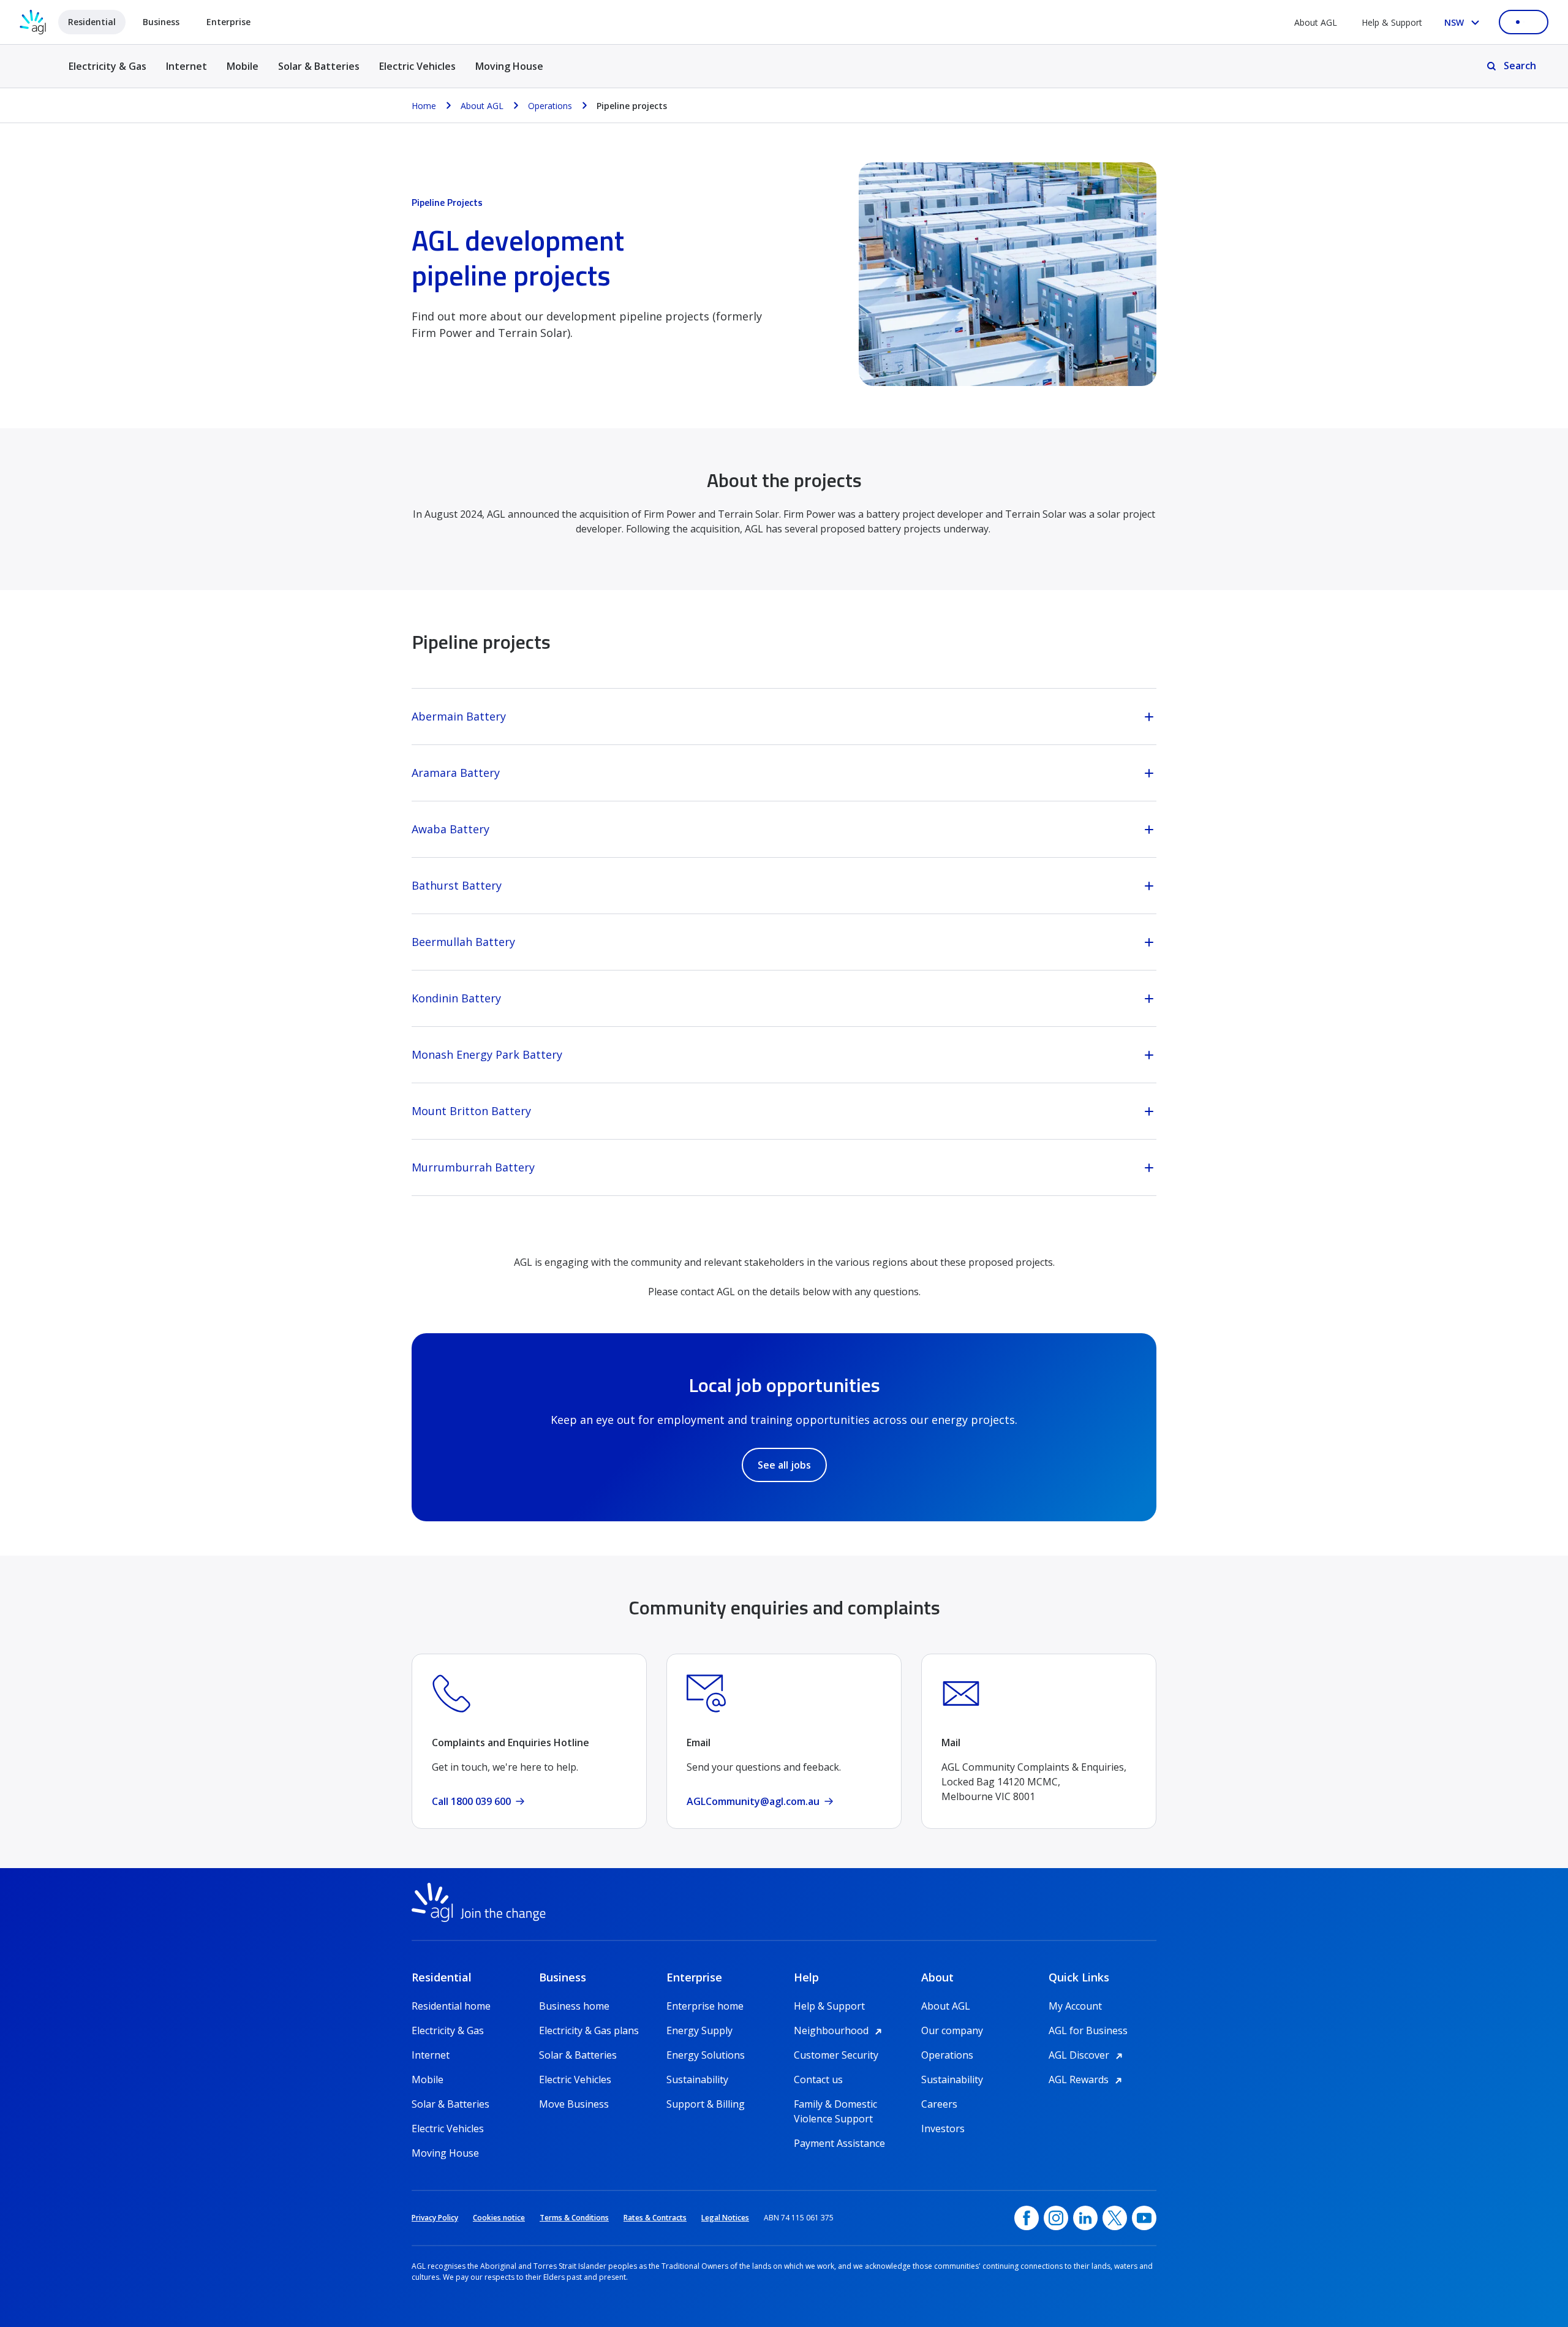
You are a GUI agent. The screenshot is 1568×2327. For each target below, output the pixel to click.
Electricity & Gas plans (589, 2030)
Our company (952, 2030)
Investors (943, 2128)
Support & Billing (706, 2104)
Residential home (451, 2006)
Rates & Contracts (655, 2218)
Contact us (818, 2079)
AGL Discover (1087, 2055)
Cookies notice (499, 2218)
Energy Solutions (706, 2055)
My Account (1075, 2006)
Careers (939, 2104)
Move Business (574, 2104)
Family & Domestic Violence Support (835, 2104)
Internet (187, 66)
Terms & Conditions (574, 2218)
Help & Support (1392, 22)
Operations (947, 2055)
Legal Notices (725, 2218)
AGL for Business (1088, 2030)
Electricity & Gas (107, 73)
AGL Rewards (1087, 2079)
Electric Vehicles (417, 66)
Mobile (243, 66)
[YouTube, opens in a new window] (1144, 2218)
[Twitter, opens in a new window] (1115, 2218)
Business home (574, 2006)
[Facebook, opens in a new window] (1027, 2218)
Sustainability (697, 2079)
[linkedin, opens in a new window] (1085, 2218)
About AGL (1316, 22)
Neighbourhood (840, 2030)
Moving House (509, 66)
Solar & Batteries (319, 66)
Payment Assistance (839, 2143)
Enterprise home (705, 2006)
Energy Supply (699, 2030)
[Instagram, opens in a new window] (1056, 2218)
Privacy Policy (435, 2218)
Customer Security (836, 2055)
